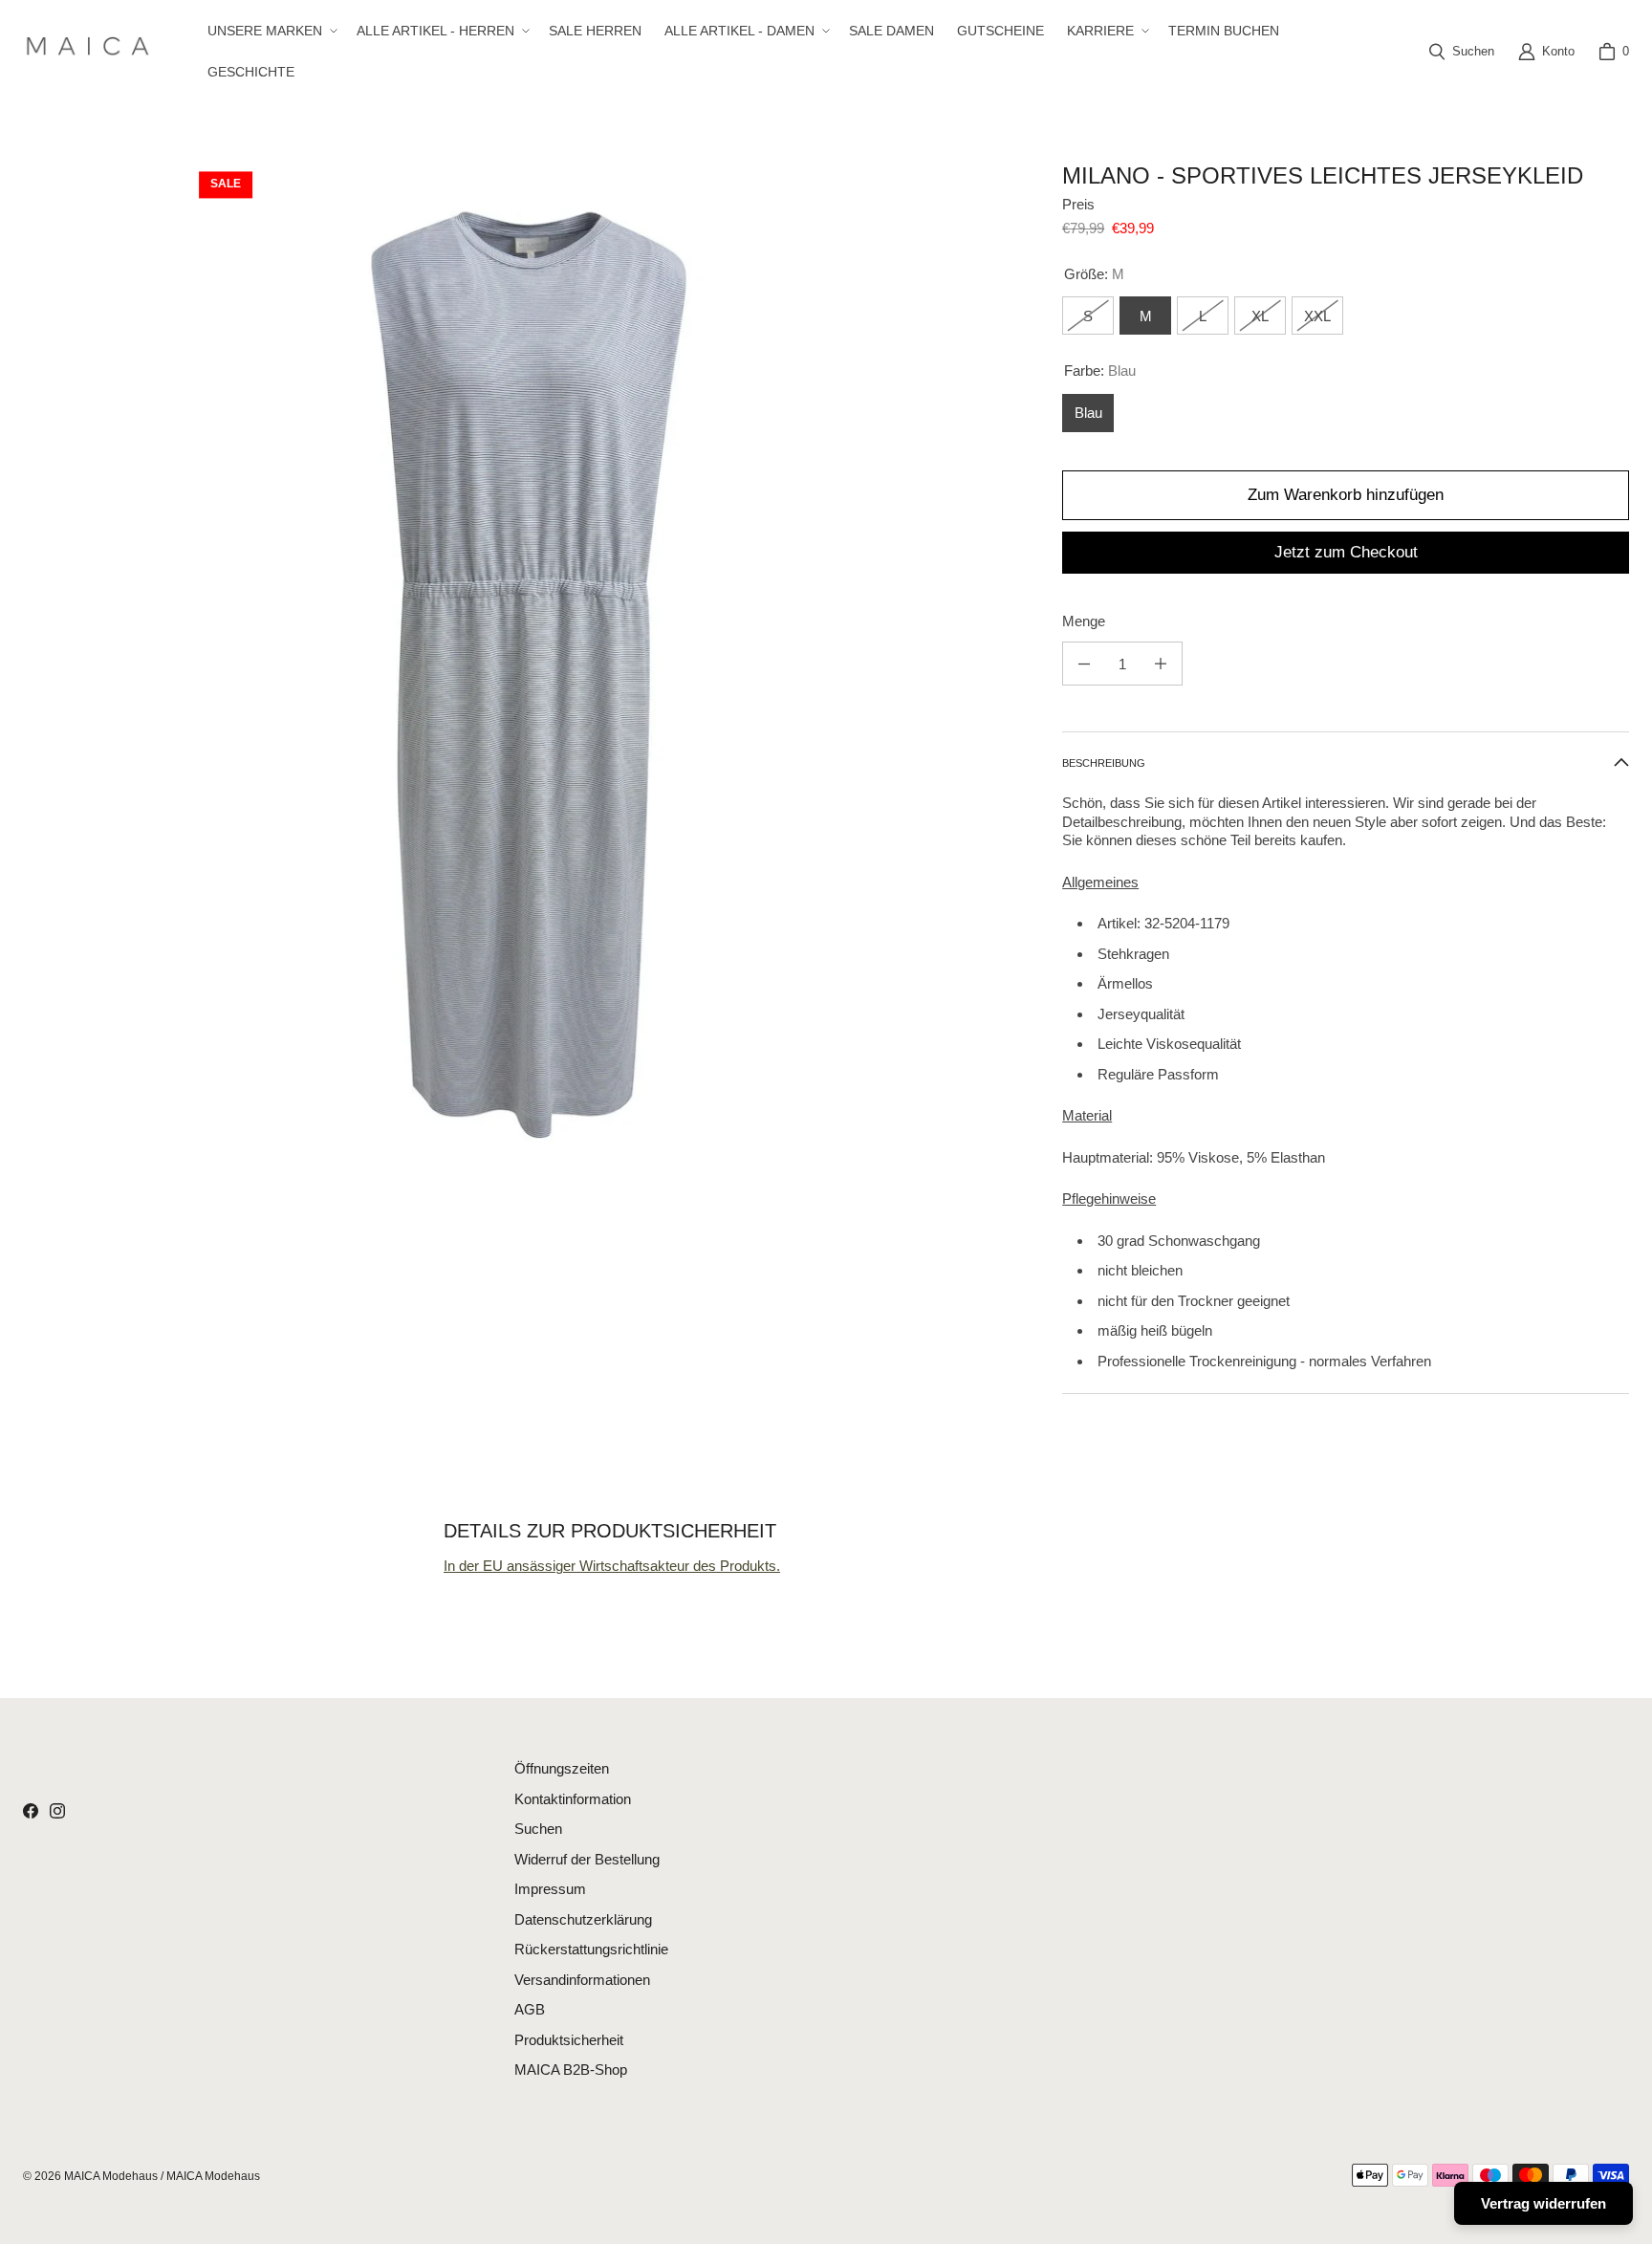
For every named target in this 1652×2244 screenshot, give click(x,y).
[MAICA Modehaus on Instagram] (57, 1811)
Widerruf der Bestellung (587, 1859)
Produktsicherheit (569, 2040)
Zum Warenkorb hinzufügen (1346, 495)
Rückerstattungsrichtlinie (591, 1949)
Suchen (538, 1829)
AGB (530, 2009)
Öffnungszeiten (562, 1768)
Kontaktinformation (573, 1799)
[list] (527, 668)
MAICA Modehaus (111, 2176)
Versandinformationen (582, 1980)
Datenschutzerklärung (583, 1919)
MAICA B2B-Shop (571, 2070)
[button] (271, 31)
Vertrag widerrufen (1543, 2203)
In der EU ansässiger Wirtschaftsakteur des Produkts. (612, 1566)
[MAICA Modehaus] (92, 51)
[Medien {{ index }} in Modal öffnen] (528, 668)
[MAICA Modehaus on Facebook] (31, 1811)
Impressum (550, 1889)
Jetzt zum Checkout (1346, 552)
